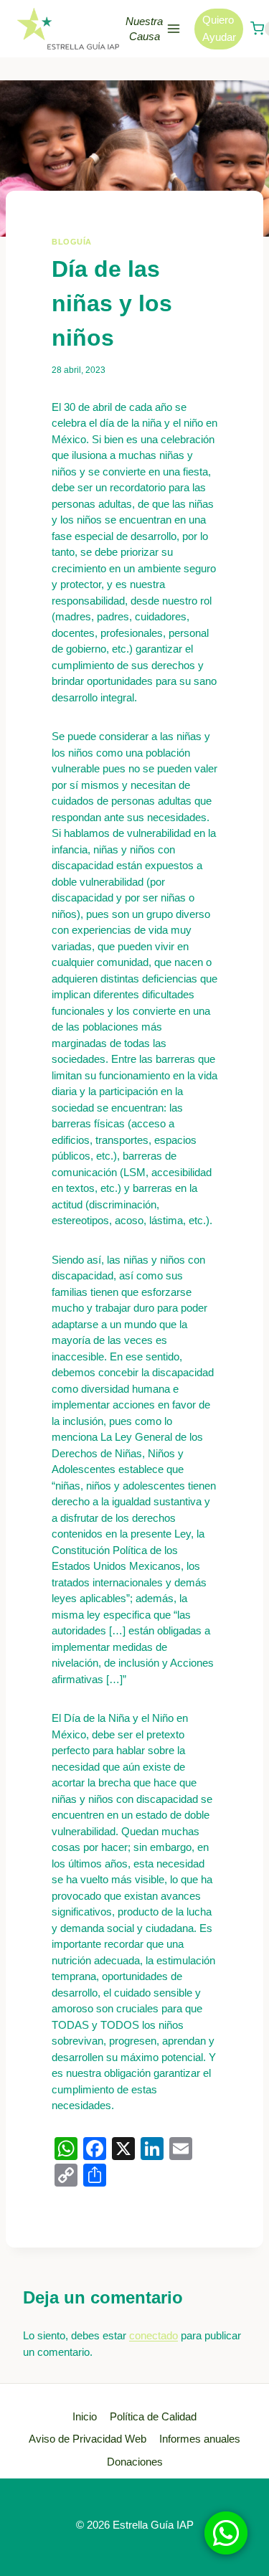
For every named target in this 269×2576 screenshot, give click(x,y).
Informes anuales (200, 2439)
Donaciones (135, 2462)
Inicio (85, 2416)
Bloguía (72, 242)
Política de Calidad (153, 2416)
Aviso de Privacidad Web (88, 2439)
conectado (154, 2335)
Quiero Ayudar (219, 28)
